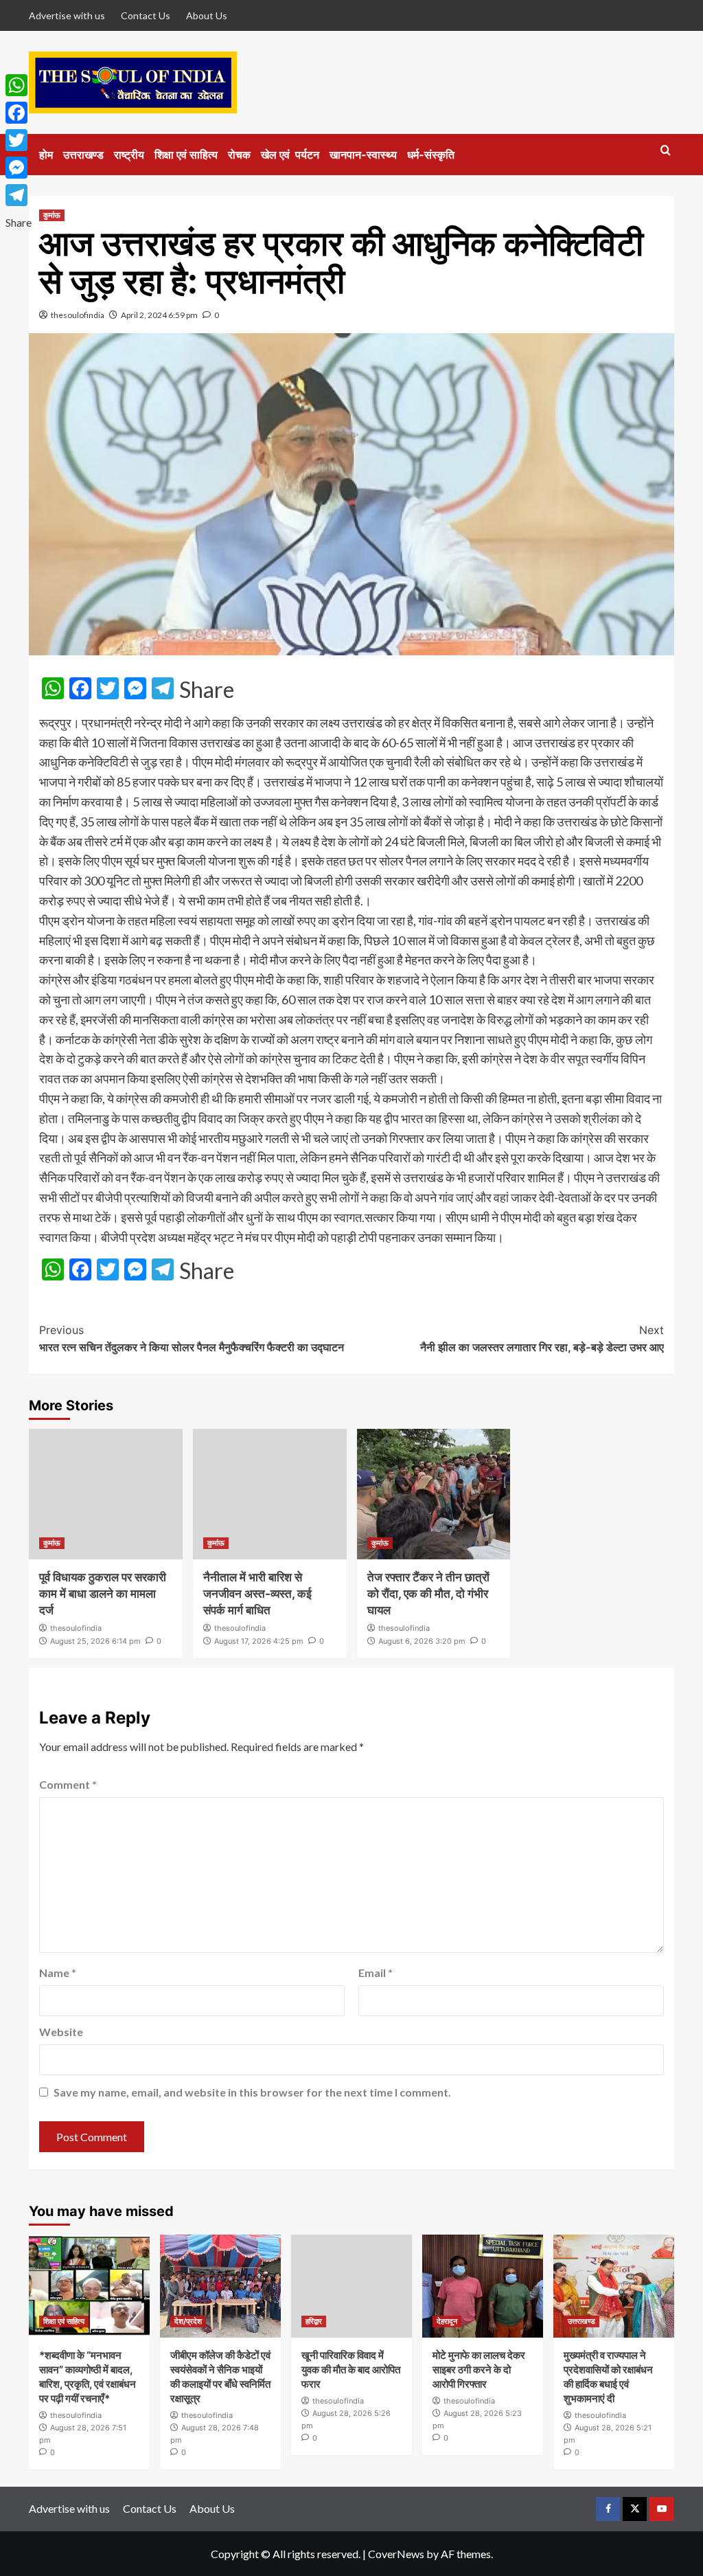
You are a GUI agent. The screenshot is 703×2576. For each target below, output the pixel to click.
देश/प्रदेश (188, 2321)
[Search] (666, 151)
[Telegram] (19, 195)
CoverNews (396, 2554)
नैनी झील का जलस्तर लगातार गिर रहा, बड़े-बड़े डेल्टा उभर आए (542, 1339)
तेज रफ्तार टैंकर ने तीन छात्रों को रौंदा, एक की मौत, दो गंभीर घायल (428, 1594)
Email (376, 1973)
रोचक (239, 155)
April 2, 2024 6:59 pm (159, 315)
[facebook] (608, 2509)
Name (58, 1973)
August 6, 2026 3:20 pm (422, 1641)
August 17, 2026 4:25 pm (259, 1641)
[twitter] (635, 2509)
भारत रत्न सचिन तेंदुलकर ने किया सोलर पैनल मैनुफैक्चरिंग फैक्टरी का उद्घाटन (192, 1339)
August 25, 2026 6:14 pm (95, 1641)
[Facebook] (19, 113)
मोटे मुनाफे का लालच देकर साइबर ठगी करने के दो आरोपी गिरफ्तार (479, 2370)
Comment (68, 1784)
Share (207, 690)
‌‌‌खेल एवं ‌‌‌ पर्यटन (290, 155)
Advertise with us (67, 15)
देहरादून (447, 2321)
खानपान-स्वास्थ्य (363, 155)
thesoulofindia (78, 315)
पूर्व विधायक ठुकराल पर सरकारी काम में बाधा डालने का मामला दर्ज (103, 1594)
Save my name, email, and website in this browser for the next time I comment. (252, 2092)
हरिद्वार (314, 2321)
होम (46, 155)
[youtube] (661, 2509)
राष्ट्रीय (129, 155)
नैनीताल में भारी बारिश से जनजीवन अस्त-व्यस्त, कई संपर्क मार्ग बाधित (257, 1594)
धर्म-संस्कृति (431, 155)
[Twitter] (19, 140)
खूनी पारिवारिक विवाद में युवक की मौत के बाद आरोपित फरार (351, 2370)
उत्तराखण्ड (83, 155)
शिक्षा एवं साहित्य (186, 155)
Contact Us (146, 15)
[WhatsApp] (19, 85)
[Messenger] (19, 168)
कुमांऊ (52, 215)
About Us (207, 15)
